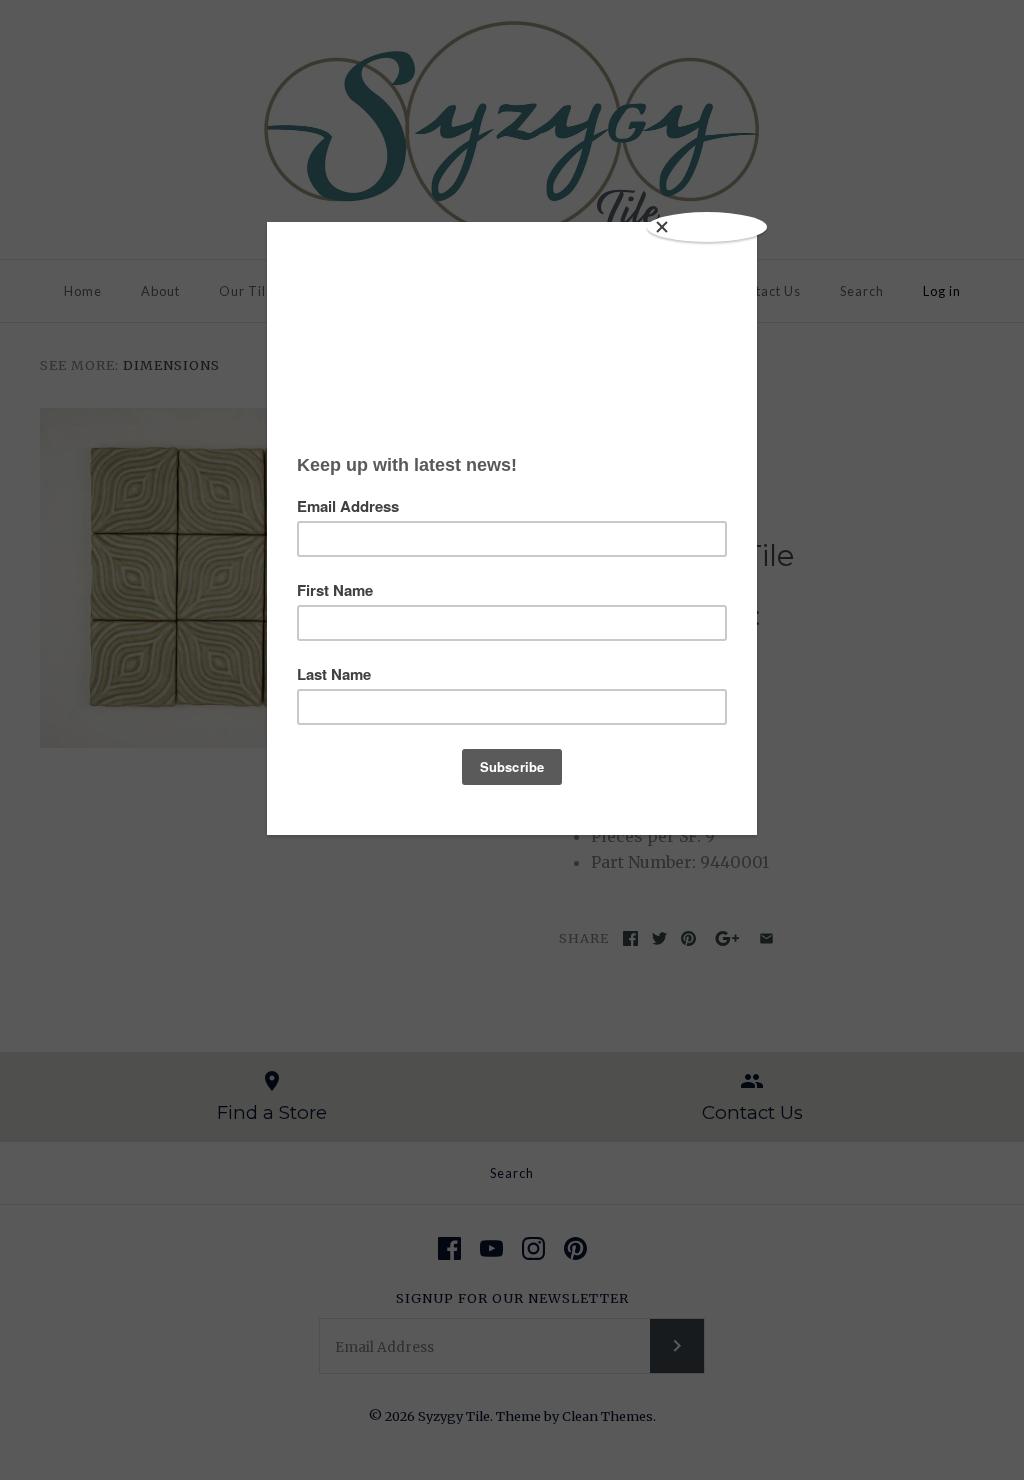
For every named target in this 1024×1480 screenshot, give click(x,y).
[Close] (707, 227)
